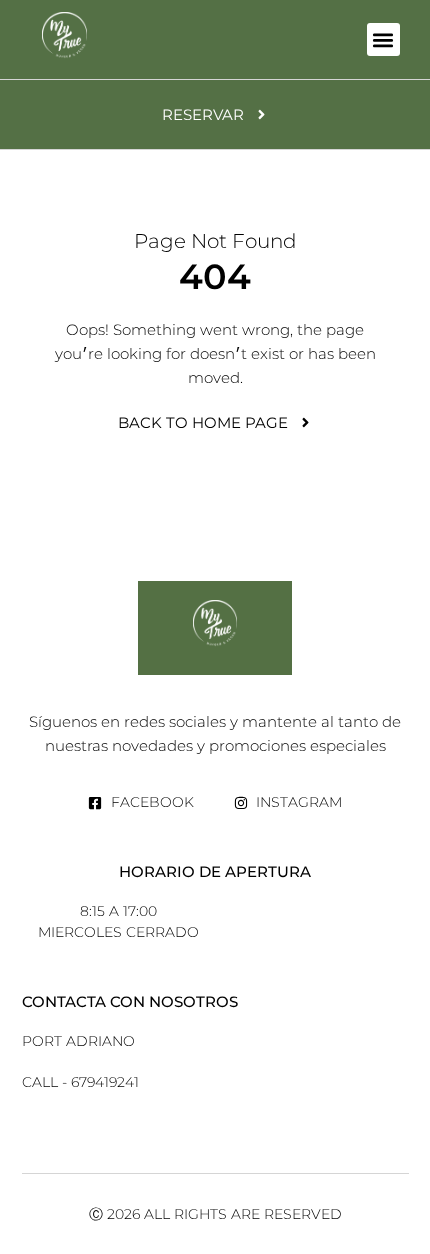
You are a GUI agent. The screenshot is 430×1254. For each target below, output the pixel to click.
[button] (383, 39)
